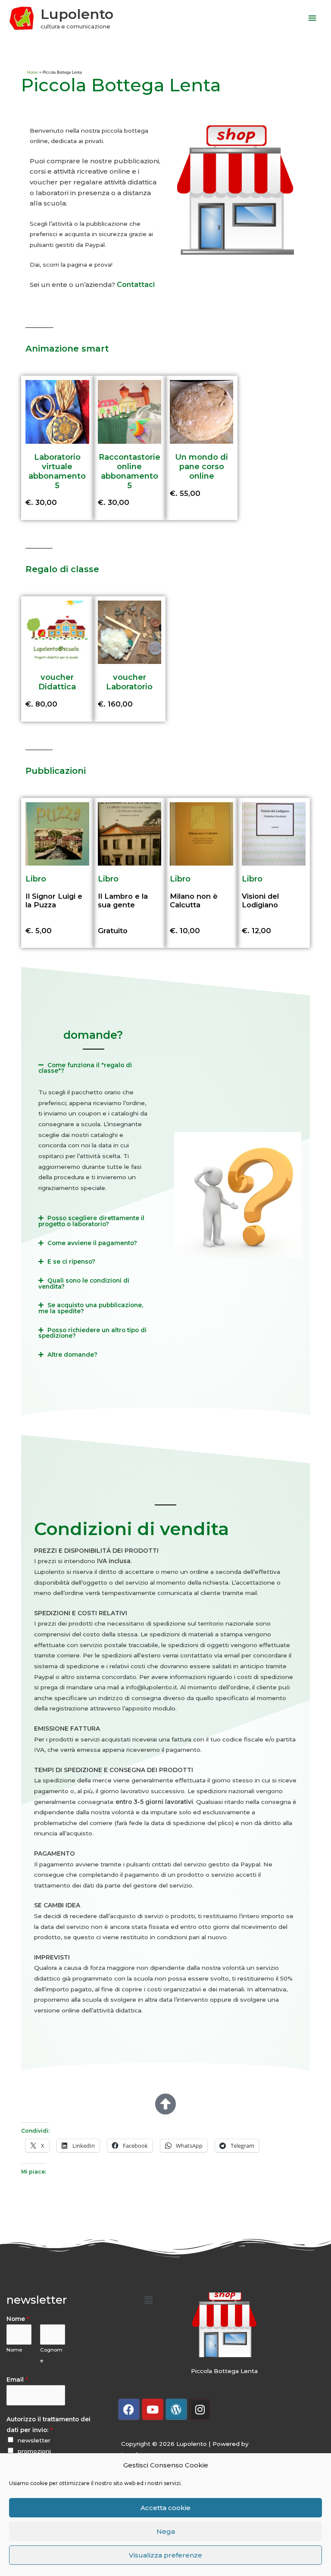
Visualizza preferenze (165, 2555)
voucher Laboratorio (129, 682)
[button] (93, 1068)
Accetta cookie (165, 2508)
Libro (36, 879)
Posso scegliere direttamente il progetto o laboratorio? (91, 1221)
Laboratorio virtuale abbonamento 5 (57, 471)
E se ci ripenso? (71, 1262)
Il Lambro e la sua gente (123, 900)
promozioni (34, 2451)
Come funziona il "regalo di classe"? (85, 1068)
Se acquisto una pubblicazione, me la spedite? (91, 1308)
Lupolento (77, 14)
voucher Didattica (57, 682)
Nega (166, 2531)
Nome (18, 2319)
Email (17, 2380)
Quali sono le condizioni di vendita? (84, 1283)
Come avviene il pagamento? (92, 1243)
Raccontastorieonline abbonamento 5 (130, 471)
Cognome (51, 2355)
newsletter (34, 2440)
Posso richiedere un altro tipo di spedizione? (92, 1333)
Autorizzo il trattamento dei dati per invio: (48, 2425)
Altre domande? (72, 1355)
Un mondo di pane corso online (201, 466)
